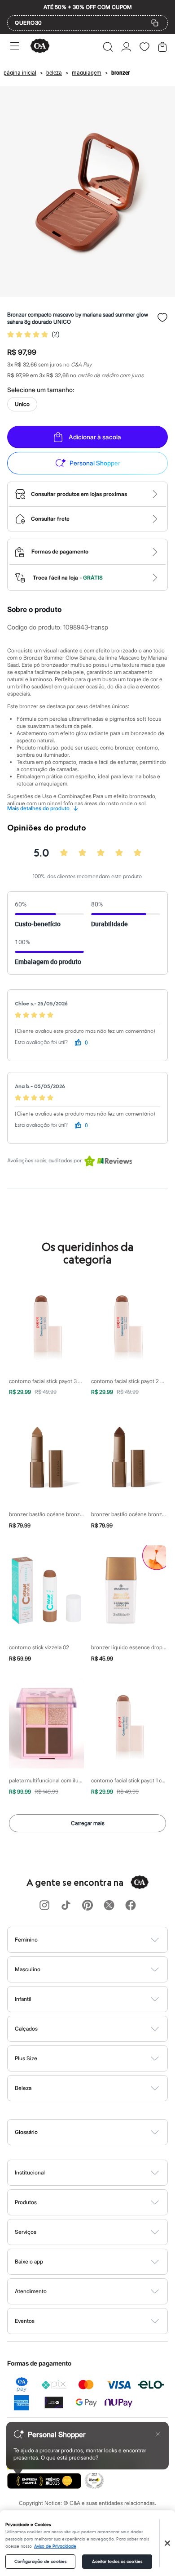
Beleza (23, 2088)
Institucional (30, 2172)
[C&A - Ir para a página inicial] (40, 47)
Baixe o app (29, 2261)
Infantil (23, 1999)
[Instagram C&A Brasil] (44, 1906)
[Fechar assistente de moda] (158, 2434)
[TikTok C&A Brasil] (66, 1906)
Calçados (26, 2029)
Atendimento (31, 2291)
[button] (108, 47)
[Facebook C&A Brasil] (131, 1906)
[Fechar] (167, 2543)
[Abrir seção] (103, 1940)
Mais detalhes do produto (43, 808)
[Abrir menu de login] (126, 47)
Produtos (26, 2202)
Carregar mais (88, 1823)
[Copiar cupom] (155, 23)
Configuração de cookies (40, 2562)
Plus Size (26, 2058)
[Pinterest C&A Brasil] (87, 1906)
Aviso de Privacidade (55, 2546)
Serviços (26, 2232)
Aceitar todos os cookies (117, 2562)
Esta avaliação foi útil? (41, 1042)
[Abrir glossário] (99, 2132)
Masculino (28, 1969)
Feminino (26, 1940)
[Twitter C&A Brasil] (109, 1906)
